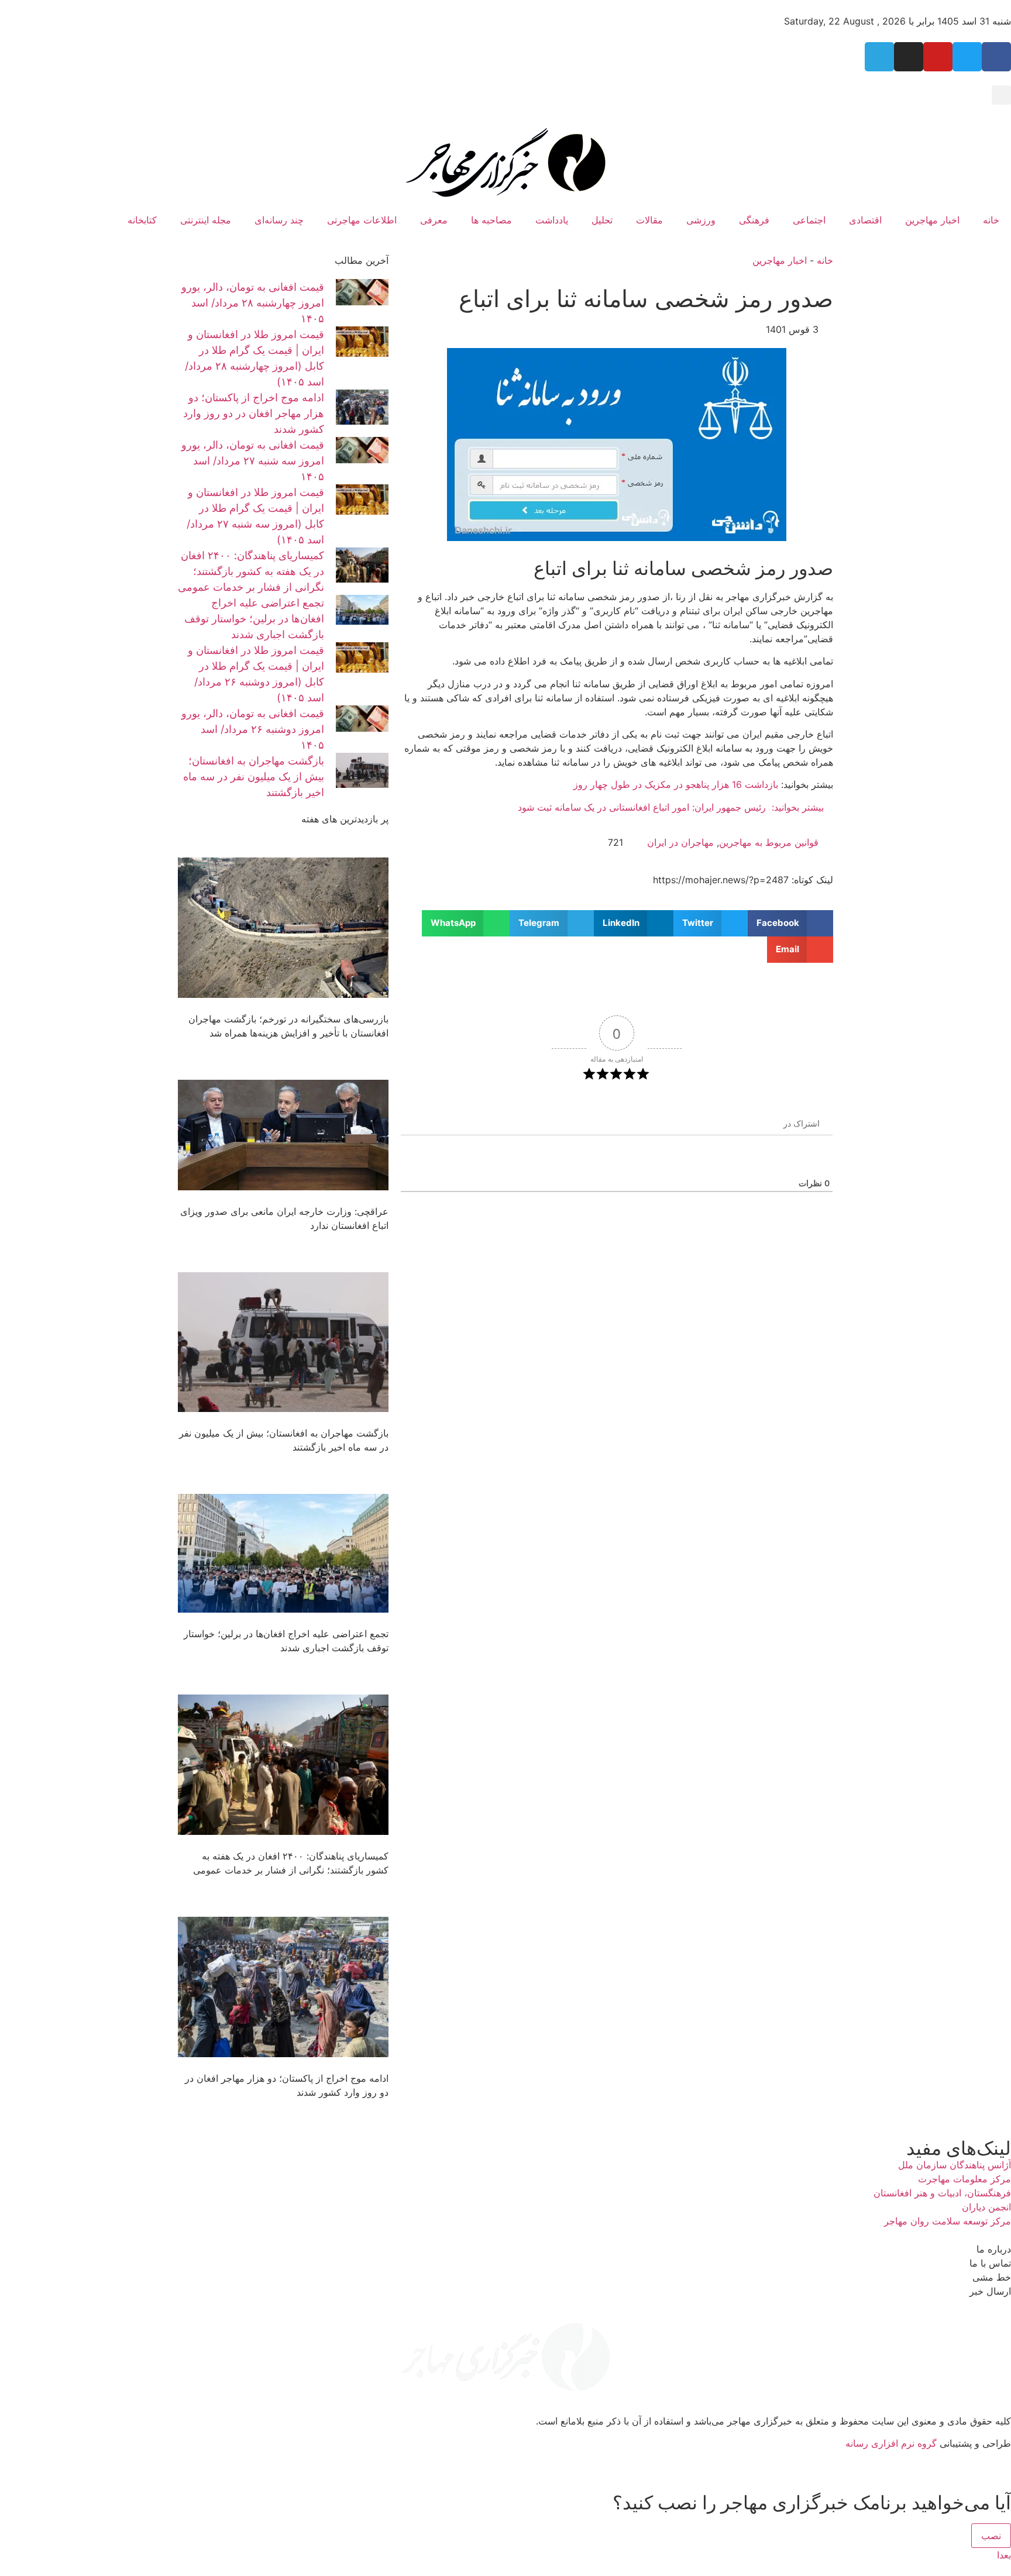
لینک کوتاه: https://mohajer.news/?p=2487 (743, 880)
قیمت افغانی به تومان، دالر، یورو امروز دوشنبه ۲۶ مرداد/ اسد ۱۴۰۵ (253, 729)
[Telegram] (879, 57)
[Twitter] (967, 57)
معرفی (434, 220)
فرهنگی (754, 220)
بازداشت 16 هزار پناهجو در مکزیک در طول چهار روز (676, 784)
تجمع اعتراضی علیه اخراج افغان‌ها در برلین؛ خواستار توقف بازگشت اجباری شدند (254, 619)
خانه (991, 220)
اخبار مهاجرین (932, 220)
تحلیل (602, 220)
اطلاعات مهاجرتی (362, 220)
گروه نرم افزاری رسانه (891, 2443)
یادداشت (552, 220)
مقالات (649, 220)
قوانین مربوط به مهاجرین (769, 842)
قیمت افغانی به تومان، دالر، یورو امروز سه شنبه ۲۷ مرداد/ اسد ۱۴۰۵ (253, 461)
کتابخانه (142, 220)
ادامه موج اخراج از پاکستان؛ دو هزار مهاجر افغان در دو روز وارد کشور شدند (254, 413)
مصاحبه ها (491, 220)
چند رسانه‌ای (279, 220)
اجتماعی (809, 220)
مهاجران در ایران (680, 842)
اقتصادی (865, 220)
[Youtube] (938, 57)
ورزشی (701, 220)
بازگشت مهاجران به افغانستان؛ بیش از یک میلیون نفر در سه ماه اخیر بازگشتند (254, 776)
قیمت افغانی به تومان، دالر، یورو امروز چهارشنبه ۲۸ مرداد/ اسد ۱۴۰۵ (253, 303)
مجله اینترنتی (206, 220)
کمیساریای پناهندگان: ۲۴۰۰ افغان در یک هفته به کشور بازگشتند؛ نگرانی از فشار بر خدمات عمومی (251, 571)
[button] (1001, 95)
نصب (991, 2536)
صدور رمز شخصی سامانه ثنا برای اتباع (646, 299)
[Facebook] (996, 57)
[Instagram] (909, 57)
